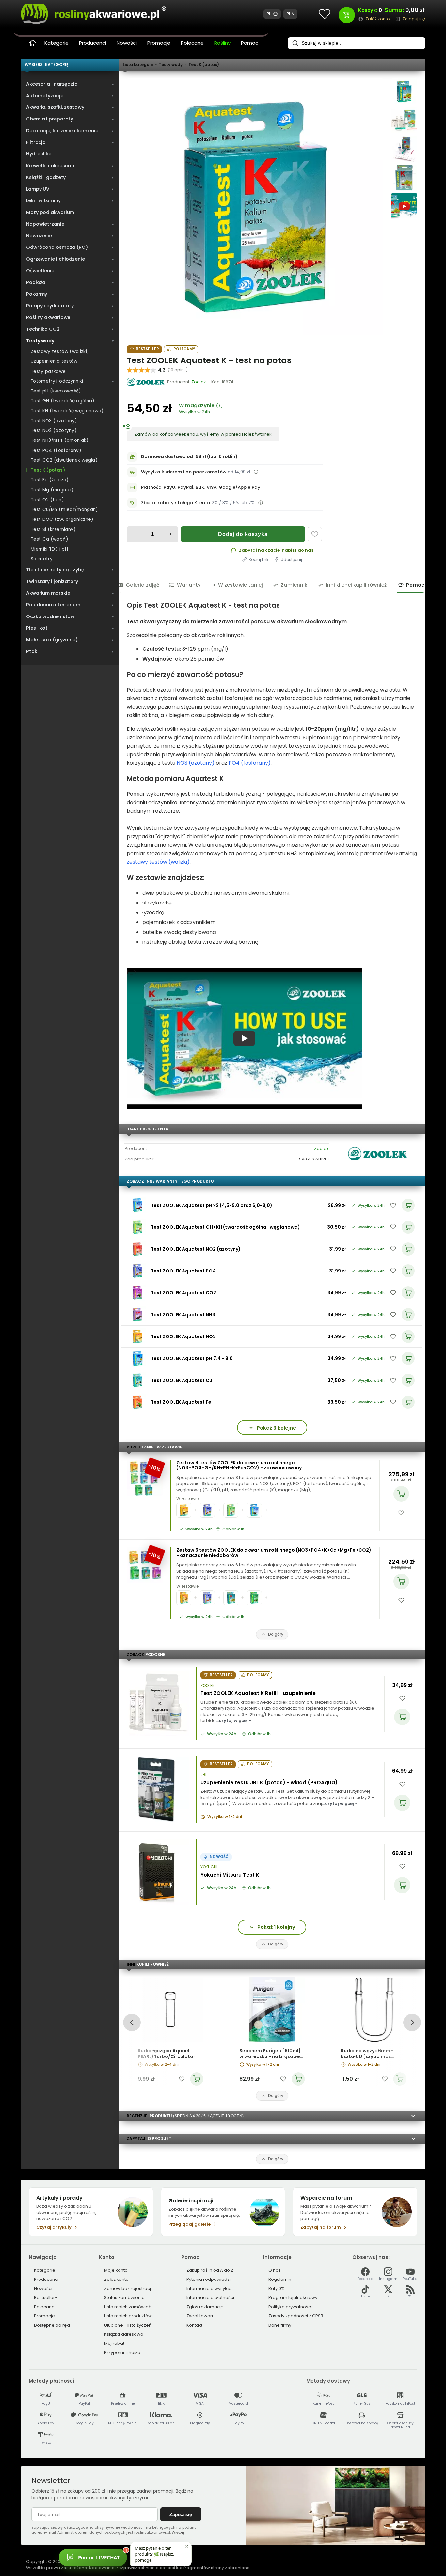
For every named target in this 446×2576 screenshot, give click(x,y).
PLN (291, 14)
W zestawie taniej (240, 585)
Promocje (159, 43)
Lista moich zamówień (128, 2307)
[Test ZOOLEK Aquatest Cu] (137, 1380)
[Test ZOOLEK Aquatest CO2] (137, 1293)
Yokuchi (209, 1867)
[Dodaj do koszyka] (401, 1494)
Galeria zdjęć (143, 585)
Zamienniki (295, 585)
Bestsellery (46, 2298)
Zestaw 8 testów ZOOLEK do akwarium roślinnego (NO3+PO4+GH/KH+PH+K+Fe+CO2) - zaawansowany (239, 1465)
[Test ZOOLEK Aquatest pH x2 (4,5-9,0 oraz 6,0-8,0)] (137, 1205)
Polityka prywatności (290, 2307)
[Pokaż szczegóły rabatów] (261, 503)
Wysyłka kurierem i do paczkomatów (184, 472)
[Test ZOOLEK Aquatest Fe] (137, 1402)
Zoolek (321, 1149)
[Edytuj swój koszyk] (347, 15)
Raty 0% (277, 2288)
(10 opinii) (178, 370)
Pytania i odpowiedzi (208, 2279)
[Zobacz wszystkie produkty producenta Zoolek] (146, 382)
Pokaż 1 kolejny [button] (276, 1927)
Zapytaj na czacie (259, 550)
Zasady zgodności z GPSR (296, 2316)
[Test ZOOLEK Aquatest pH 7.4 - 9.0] (137, 1358)
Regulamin (280, 2279)
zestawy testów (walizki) (158, 862)
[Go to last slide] (132, 2022)
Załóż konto (116, 2279)
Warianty (189, 585)
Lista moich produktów (128, 2316)
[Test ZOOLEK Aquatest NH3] (137, 1315)
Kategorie (56, 43)
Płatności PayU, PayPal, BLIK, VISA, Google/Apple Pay (201, 487)
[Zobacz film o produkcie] (404, 206)
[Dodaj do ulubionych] (315, 534)
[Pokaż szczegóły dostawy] (256, 472)
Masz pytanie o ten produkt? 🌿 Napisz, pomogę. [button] (154, 2554)
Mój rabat (114, 2343)
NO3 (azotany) (196, 763)
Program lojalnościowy (293, 2298)
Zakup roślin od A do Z (210, 2270)
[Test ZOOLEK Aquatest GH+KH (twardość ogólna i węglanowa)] (137, 1227)
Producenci (93, 43)
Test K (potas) (204, 64)
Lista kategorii (138, 64)
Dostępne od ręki (52, 2325)
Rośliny (222, 43)
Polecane (192, 43)
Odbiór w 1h (233, 1529)
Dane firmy (280, 2325)
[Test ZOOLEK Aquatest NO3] (137, 1336)
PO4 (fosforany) (250, 763)
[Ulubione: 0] (325, 14)
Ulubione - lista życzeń (128, 2325)
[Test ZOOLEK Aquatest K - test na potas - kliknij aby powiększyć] (404, 91)
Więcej (178, 2532)
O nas (275, 2270)
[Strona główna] (33, 43)
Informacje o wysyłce (209, 2288)
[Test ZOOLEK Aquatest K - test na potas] (255, 207)
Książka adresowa (124, 2334)
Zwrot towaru (200, 2316)
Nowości (127, 43)
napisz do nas (298, 550)
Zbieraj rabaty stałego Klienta (176, 503)
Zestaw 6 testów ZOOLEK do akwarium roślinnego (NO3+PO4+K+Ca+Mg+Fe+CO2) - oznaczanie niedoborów (274, 1553)
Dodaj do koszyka (243, 534)
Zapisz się (181, 2514)
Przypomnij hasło (122, 2352)
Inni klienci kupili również (356, 585)
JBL (204, 1775)
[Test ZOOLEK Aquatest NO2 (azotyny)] (137, 1249)
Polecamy (184, 349)
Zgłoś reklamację (205, 2307)
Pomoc (250, 43)
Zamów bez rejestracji (128, 2288)
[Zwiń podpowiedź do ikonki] (187, 2546)
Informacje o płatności (210, 2298)
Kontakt (194, 2325)
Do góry (276, 1634)
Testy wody (171, 64)
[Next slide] (412, 2022)
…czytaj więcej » (233, 1721)
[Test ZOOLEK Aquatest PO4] (137, 1271)
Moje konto (116, 2270)
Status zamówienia (124, 2298)
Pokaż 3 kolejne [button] (276, 1428)
